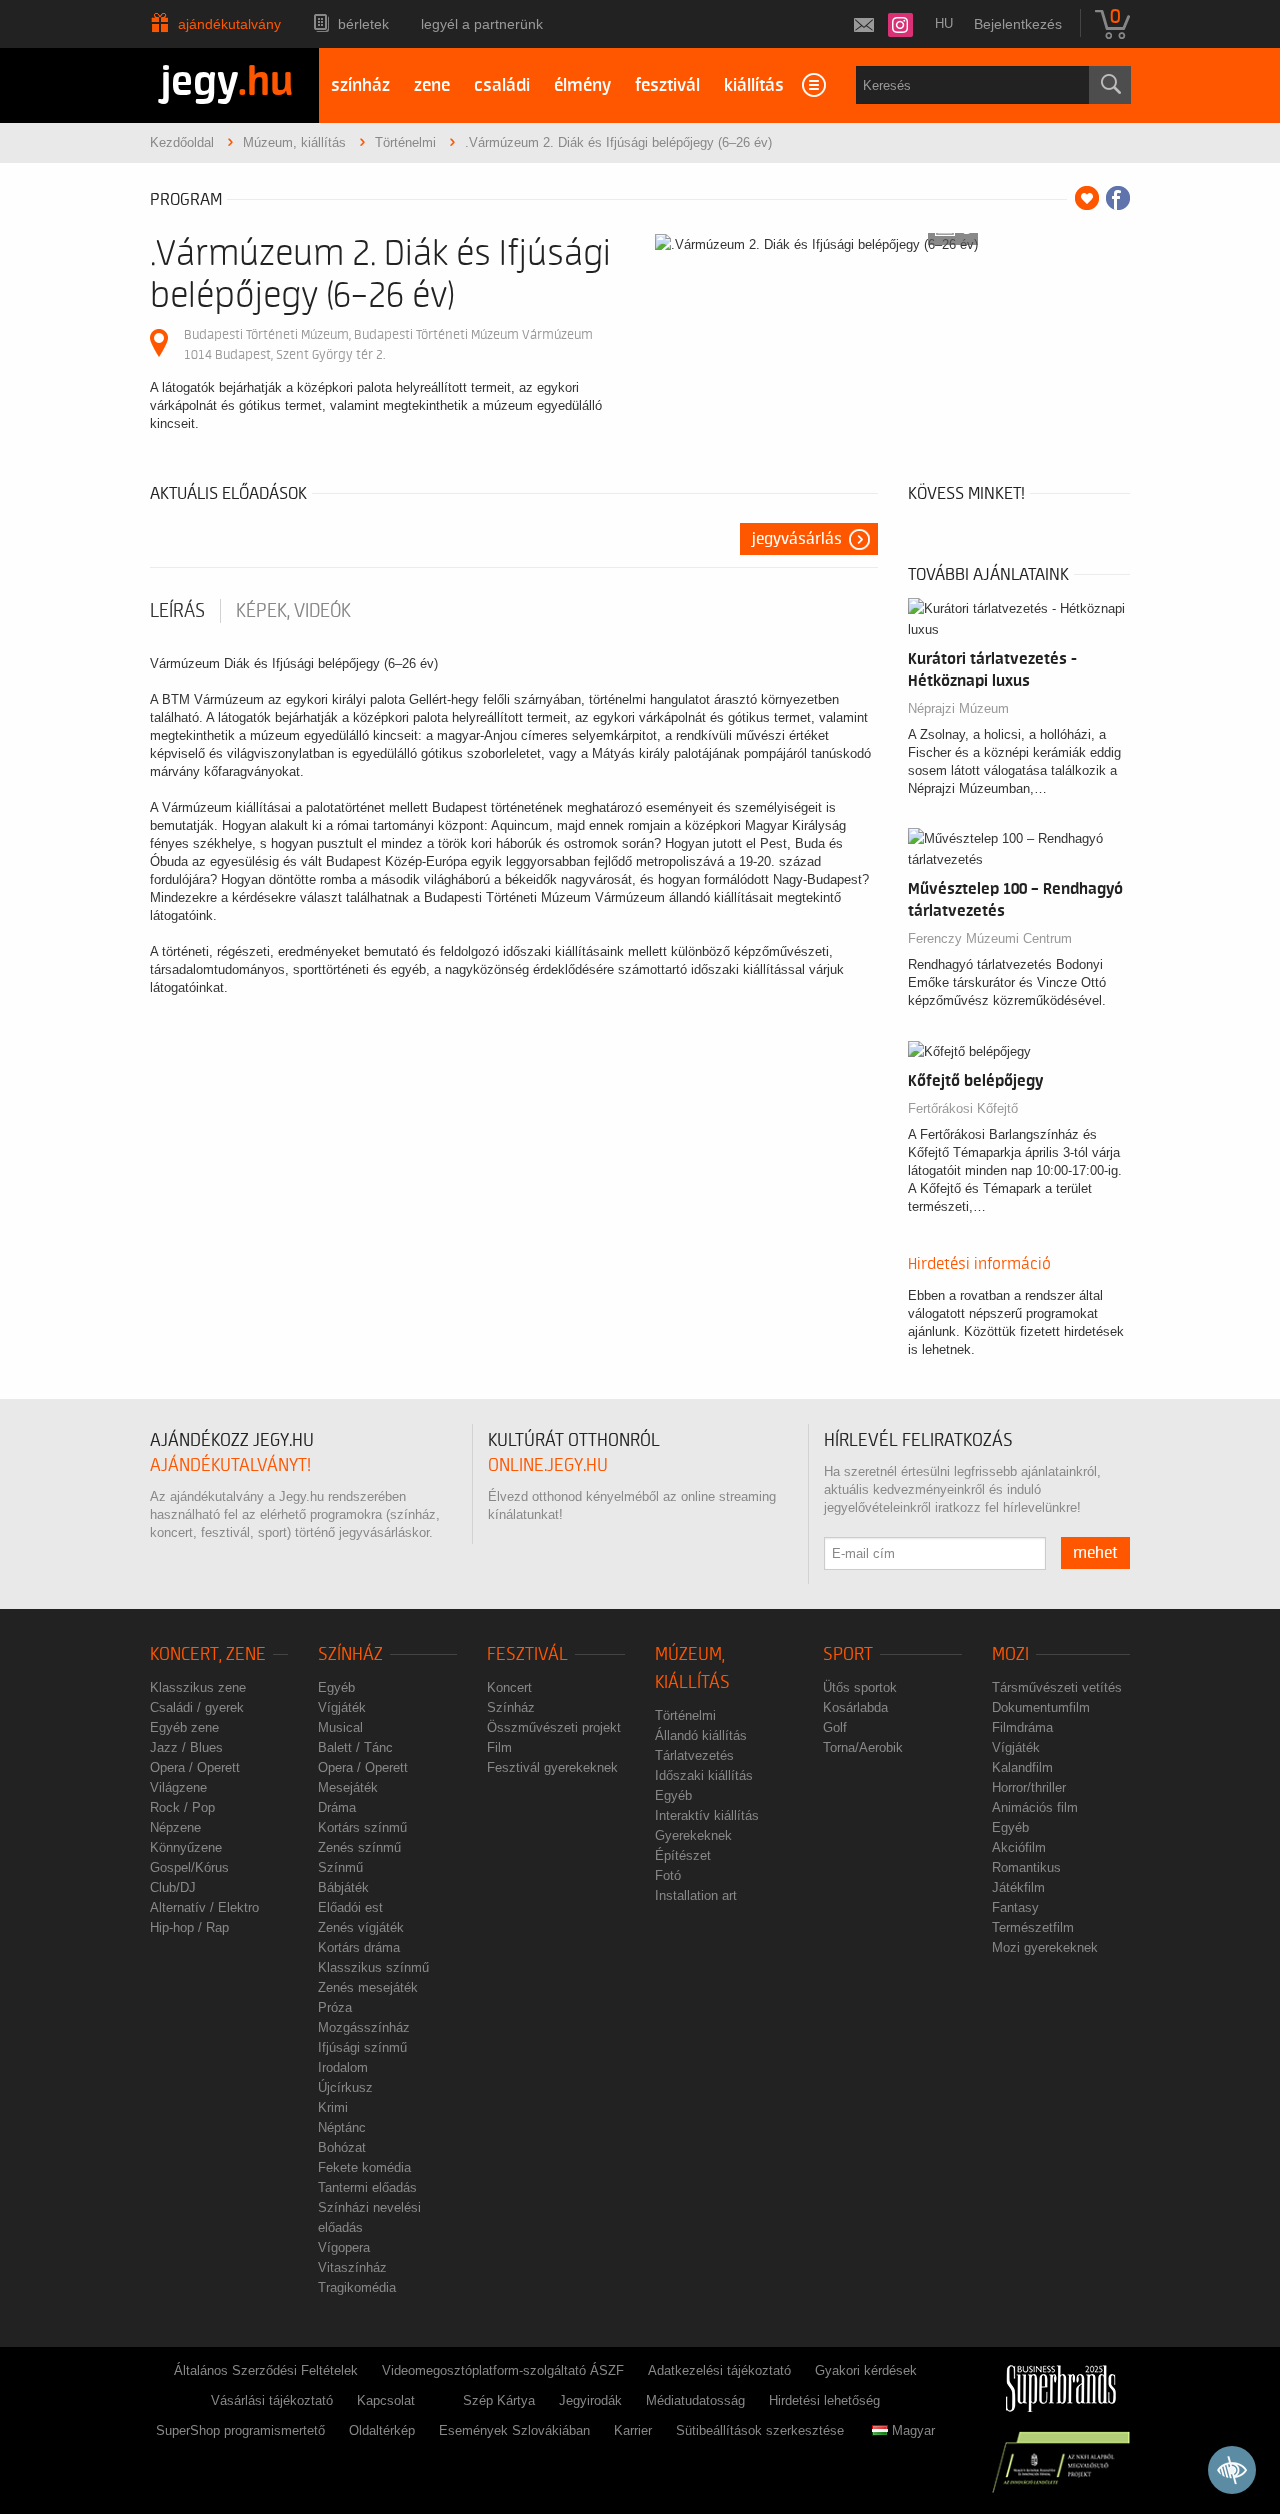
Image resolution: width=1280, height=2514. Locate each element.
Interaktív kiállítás (707, 1815)
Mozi (1010, 1654)
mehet (1095, 1553)
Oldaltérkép (382, 2430)
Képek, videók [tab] (293, 611)
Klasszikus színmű (373, 1967)
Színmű (340, 1867)
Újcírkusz (345, 2087)
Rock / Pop (182, 1807)
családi (502, 85)
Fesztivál (527, 1654)
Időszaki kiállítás (704, 1775)
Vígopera (344, 2247)
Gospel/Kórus (189, 1867)
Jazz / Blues (186, 1747)
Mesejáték (348, 1787)
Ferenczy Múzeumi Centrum (990, 938)
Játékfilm (1018, 1887)
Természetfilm (1033, 1927)
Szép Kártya (499, 2400)
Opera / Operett (195, 1767)
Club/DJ (173, 1887)
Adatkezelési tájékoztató (719, 2370)
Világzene (178, 1787)
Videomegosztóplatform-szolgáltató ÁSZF (503, 2370)
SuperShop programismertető (240, 2430)
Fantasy (1015, 1907)
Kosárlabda (855, 1707)
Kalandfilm (1022, 1767)
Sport (848, 1654)
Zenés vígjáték (361, 1927)
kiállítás (754, 85)
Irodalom (343, 2067)
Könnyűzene (186, 1847)
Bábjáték (343, 1887)
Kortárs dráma (359, 1947)
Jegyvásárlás (797, 539)
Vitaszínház (352, 2267)
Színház (350, 1654)
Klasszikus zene (198, 1687)
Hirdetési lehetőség (824, 2400)
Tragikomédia (357, 2287)
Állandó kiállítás (701, 1735)
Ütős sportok (860, 1687)
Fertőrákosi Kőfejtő (963, 1108)
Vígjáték (342, 1707)
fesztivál (667, 85)
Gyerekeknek (693, 1835)
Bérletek (363, 24)
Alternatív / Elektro (204, 1907)
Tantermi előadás (367, 2187)
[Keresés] (1110, 85)
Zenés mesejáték (368, 1987)
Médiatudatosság (695, 2400)
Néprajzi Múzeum (958, 708)
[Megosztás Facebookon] (1118, 198)
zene (432, 85)
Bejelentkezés (1018, 24)
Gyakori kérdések (866, 2370)
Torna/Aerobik (863, 1747)
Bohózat (342, 2147)
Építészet (683, 1855)
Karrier (633, 2430)
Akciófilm (1019, 1847)
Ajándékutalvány (229, 24)
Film (499, 1747)
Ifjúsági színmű (362, 2047)
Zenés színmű (359, 1847)
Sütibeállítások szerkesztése (760, 2430)
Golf (835, 1727)
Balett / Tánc (355, 1747)
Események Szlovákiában (514, 2430)
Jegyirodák (590, 2400)
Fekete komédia (364, 2167)
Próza (335, 2007)
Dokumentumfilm (1041, 1707)
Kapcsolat (386, 2400)
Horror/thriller (1029, 1787)
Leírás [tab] (177, 611)
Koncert (509, 1687)
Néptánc (342, 2127)
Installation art (696, 1895)
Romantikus (1026, 1867)
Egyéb (336, 1687)
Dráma (337, 1807)
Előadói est (350, 1907)
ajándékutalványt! (230, 1465)
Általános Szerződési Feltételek (266, 2370)
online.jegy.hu (548, 1465)
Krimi (333, 2107)
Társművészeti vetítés (1057, 1687)
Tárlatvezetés (694, 1755)
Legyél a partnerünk (482, 24)
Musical (340, 1727)
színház (360, 85)
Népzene (175, 1827)
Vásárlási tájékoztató (272, 2400)
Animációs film (1035, 1807)
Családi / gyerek (197, 1707)
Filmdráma (1022, 1727)
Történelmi (685, 1715)
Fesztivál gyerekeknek (552, 1767)
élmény (582, 85)
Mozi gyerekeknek (1045, 1947)
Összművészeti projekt (554, 1727)
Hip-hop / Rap (189, 1927)
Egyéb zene (184, 1727)
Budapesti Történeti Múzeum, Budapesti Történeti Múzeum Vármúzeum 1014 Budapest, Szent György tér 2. (388, 344)
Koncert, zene (208, 1654)
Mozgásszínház (364, 2027)
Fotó (668, 1875)
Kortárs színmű (362, 1827)
